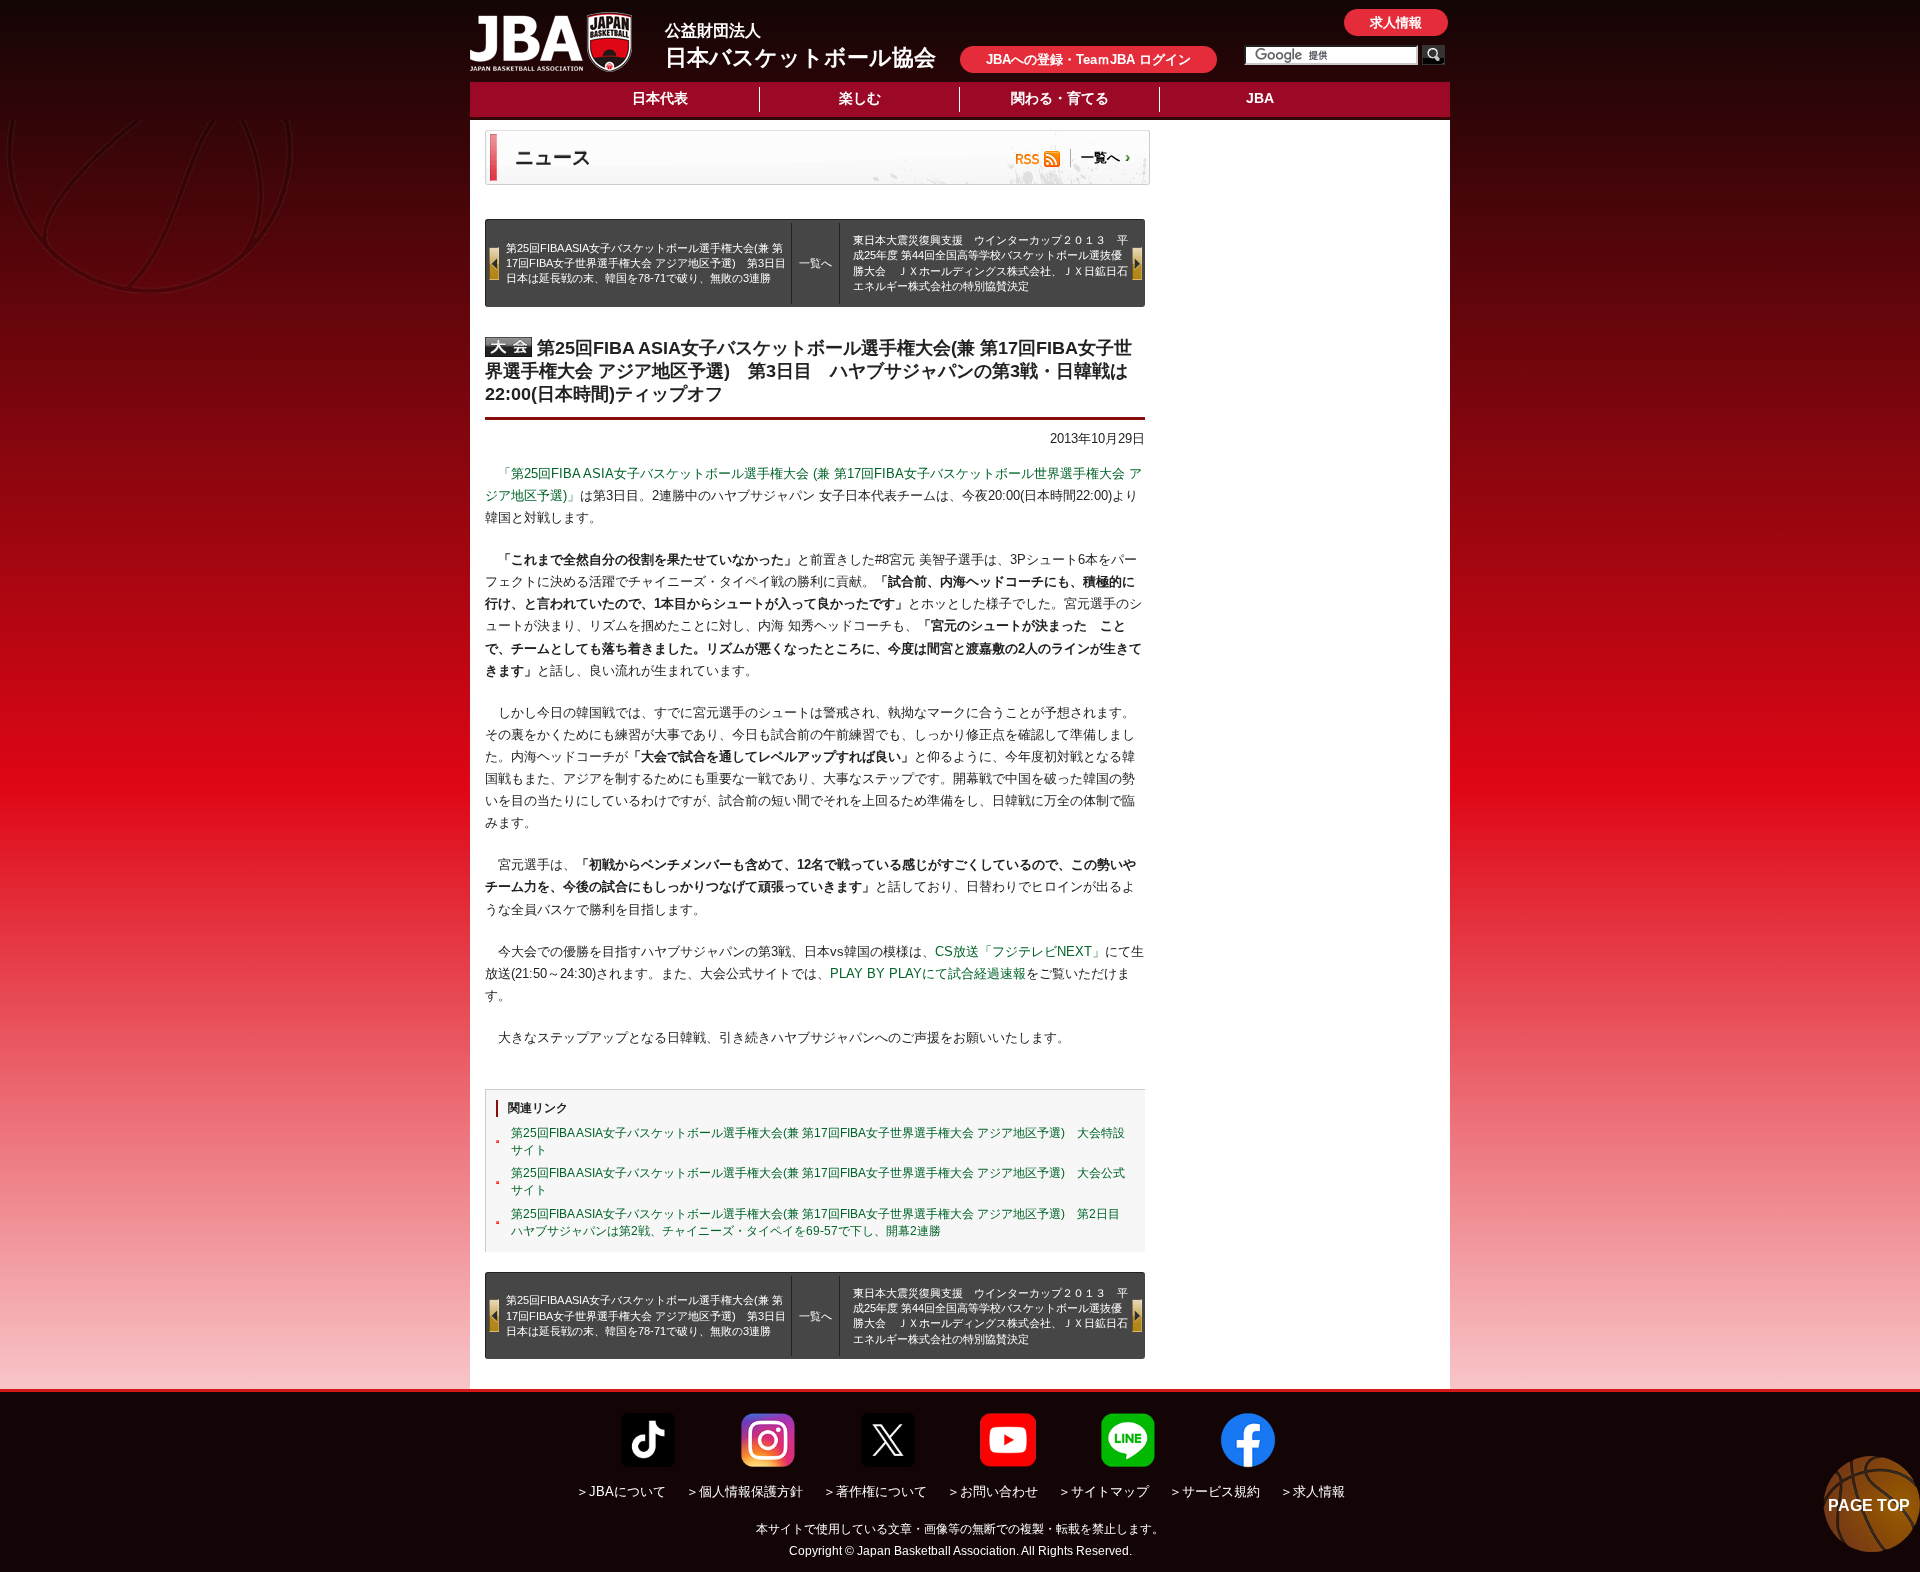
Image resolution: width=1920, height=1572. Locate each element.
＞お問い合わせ (992, 1491)
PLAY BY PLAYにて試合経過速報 (928, 973)
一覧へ (1100, 157)
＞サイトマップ (1103, 1491)
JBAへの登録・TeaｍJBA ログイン (1088, 59)
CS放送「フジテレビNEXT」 (1020, 951)
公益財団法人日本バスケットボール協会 (551, 42)
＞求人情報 (1312, 1491)
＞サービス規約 (1214, 1491)
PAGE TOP (1869, 1505)
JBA (1260, 98)
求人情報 (1396, 22)
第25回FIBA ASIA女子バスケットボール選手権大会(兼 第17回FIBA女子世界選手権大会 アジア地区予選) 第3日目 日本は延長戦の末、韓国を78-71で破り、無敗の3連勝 (651, 263)
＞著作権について (875, 1491)
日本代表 (660, 98)
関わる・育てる (1060, 98)
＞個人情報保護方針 (744, 1491)
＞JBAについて (621, 1491)
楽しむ (860, 98)
